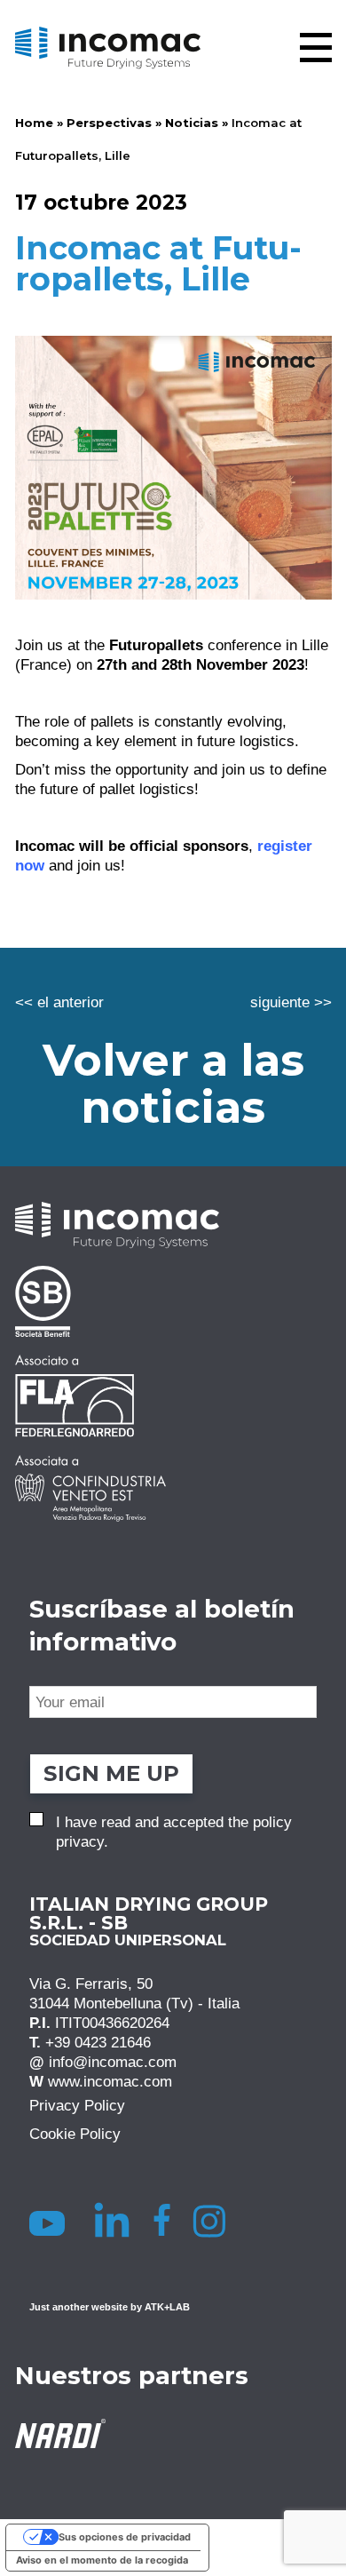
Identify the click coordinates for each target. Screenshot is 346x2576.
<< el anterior (59, 1002)
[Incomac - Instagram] (216, 2220)
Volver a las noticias (173, 1083)
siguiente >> (291, 1002)
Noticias (192, 123)
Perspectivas (109, 123)
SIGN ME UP (111, 1773)
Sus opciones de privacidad (125, 2537)
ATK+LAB (167, 2307)
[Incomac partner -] (173, 1301)
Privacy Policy (77, 2105)
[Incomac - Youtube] (50, 2220)
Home (34, 123)
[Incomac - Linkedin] (114, 2220)
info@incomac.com (113, 2062)
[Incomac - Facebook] (167, 2220)
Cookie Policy (75, 2134)
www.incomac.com (110, 2081)
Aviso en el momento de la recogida (102, 2560)
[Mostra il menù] (316, 48)
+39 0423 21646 (98, 2042)
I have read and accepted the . (174, 1832)
